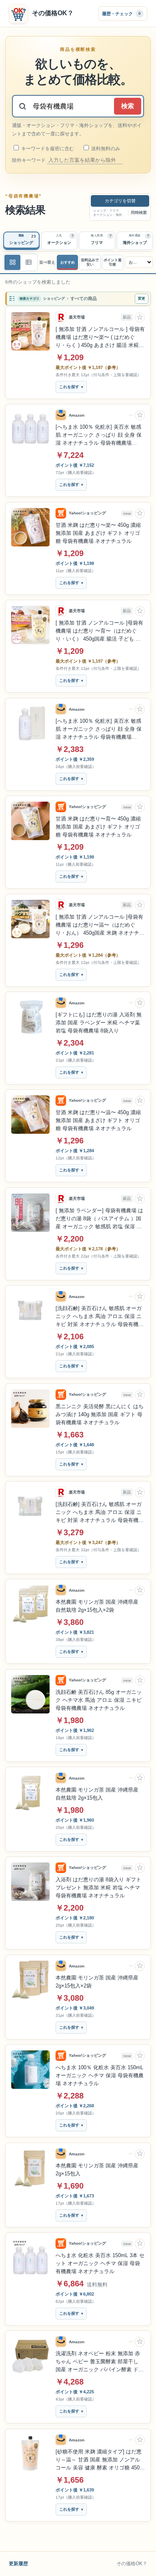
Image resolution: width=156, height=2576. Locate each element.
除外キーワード (29, 160)
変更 (142, 298)
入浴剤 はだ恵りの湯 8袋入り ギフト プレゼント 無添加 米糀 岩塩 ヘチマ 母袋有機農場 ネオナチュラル (98, 1888)
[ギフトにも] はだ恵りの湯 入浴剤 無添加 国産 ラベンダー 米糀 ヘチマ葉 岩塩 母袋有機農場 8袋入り (99, 1023)
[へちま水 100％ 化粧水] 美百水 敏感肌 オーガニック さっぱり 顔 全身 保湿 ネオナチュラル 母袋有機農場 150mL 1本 (99, 730)
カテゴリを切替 (120, 201)
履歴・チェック (121, 13)
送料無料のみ (105, 149)
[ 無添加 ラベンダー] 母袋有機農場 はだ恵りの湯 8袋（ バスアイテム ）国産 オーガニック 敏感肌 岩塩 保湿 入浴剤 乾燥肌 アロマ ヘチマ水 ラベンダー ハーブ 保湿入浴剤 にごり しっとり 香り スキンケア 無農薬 (99, 1219)
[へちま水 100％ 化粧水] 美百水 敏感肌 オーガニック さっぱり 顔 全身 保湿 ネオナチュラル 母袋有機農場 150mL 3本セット (99, 435)
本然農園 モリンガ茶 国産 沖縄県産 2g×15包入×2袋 (97, 1982)
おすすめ (68, 262)
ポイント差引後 (113, 262)
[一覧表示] (12, 262)
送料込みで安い (90, 262)
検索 (128, 106)
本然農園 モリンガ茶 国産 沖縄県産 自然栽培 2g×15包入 (97, 1794)
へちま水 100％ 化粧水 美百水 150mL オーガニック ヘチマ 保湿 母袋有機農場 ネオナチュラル (100, 2075)
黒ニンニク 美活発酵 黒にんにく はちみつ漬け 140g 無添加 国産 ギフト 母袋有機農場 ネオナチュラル (100, 1414)
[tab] (21, 241)
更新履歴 (18, 2564)
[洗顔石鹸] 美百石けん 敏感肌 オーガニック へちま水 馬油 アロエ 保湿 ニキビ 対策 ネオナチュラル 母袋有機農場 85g (100, 1317)
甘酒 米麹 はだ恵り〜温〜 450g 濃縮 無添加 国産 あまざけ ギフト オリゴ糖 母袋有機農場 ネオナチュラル (98, 1120)
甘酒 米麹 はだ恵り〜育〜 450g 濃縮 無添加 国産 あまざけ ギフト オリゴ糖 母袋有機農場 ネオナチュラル (98, 827)
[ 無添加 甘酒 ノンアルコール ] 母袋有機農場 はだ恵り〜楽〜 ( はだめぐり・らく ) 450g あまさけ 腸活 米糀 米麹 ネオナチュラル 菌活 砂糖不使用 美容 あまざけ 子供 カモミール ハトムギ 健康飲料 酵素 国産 (100, 338)
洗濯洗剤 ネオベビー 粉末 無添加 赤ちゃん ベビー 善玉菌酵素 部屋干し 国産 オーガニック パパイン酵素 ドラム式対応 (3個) (100, 2362)
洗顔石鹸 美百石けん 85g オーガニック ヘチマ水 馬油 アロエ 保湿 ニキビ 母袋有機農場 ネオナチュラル (99, 1700)
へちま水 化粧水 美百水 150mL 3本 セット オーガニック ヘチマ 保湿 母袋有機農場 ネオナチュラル (100, 2263)
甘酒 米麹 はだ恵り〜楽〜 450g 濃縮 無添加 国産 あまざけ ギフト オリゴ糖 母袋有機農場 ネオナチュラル (98, 533)
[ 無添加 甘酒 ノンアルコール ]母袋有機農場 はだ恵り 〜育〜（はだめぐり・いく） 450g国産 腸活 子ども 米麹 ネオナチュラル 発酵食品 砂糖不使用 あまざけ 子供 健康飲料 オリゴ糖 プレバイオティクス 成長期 (100, 631)
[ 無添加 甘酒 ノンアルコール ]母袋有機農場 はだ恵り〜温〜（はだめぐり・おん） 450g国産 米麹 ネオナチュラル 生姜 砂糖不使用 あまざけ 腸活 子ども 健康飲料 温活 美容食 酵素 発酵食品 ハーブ (100, 925)
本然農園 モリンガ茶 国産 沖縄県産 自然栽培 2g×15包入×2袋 (97, 1606)
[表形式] (28, 262)
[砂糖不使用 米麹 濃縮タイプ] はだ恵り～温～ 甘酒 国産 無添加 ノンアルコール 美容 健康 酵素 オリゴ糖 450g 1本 (99, 2460)
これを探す (69, 387)
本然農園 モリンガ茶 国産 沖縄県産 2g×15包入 (97, 2170)
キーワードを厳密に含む (47, 149)
